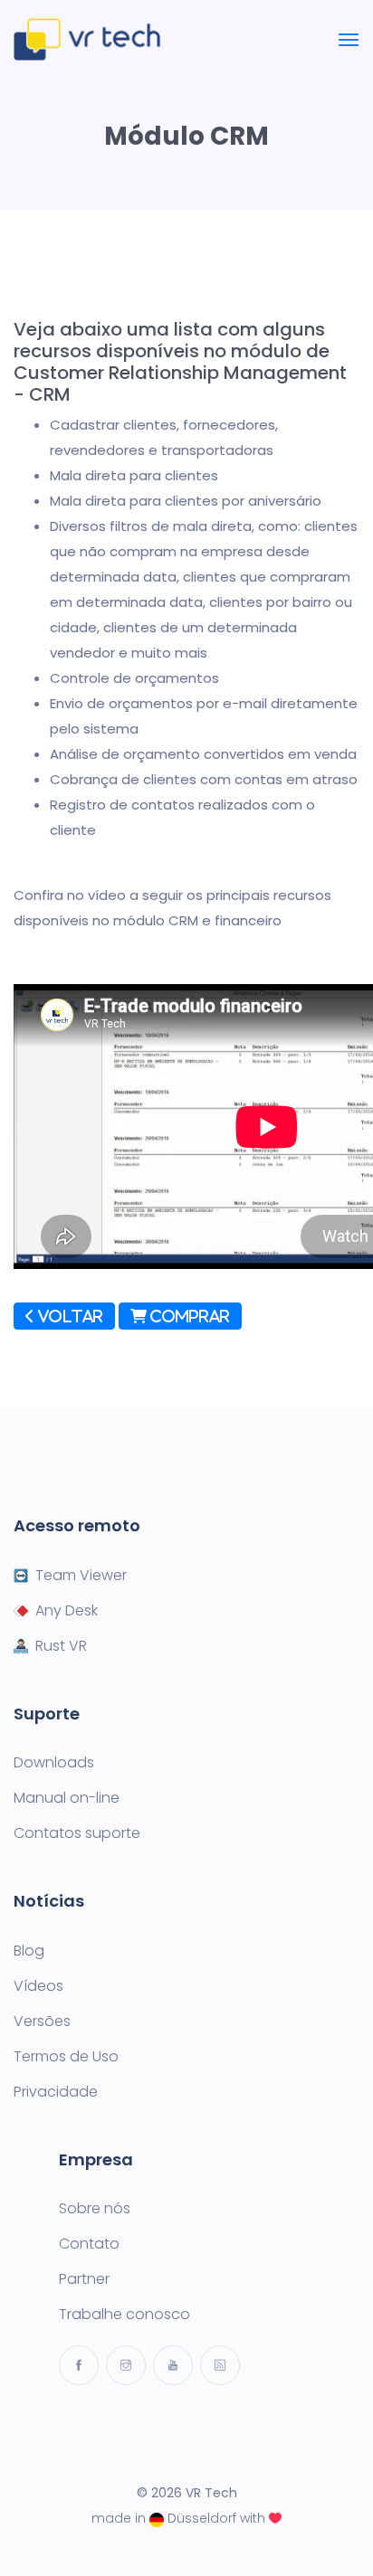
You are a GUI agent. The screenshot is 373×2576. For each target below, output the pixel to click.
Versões (42, 2022)
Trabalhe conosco (124, 2315)
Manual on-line (67, 1798)
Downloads (54, 1763)
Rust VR (61, 1646)
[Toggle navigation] (349, 40)
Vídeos (38, 1986)
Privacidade (56, 2092)
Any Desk (67, 1611)
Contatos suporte (77, 1833)
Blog (29, 1951)
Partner (84, 2279)
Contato (89, 2244)
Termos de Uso (66, 2057)
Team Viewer (81, 1576)
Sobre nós (95, 2209)
